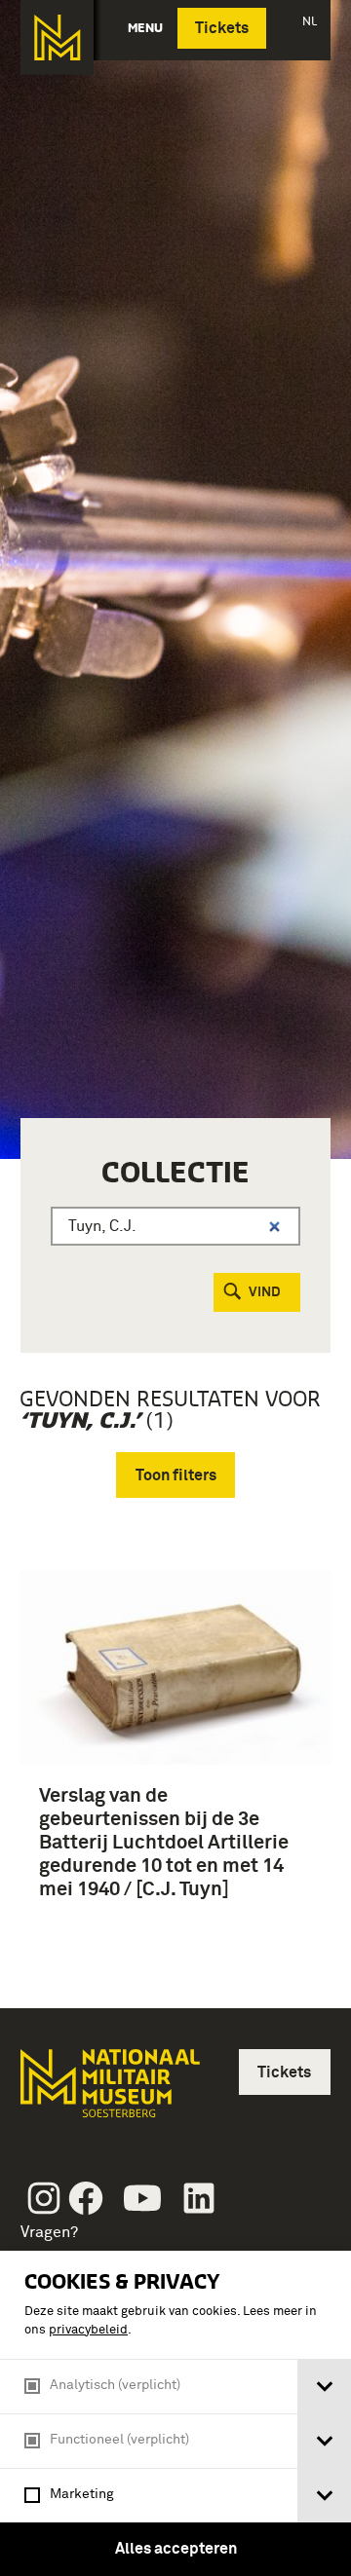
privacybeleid (88, 2330)
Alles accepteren (176, 2549)
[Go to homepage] (108, 2091)
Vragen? (49, 2232)
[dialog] (175, 2413)
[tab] (324, 2387)
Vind (265, 1292)
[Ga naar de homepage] (57, 37)
